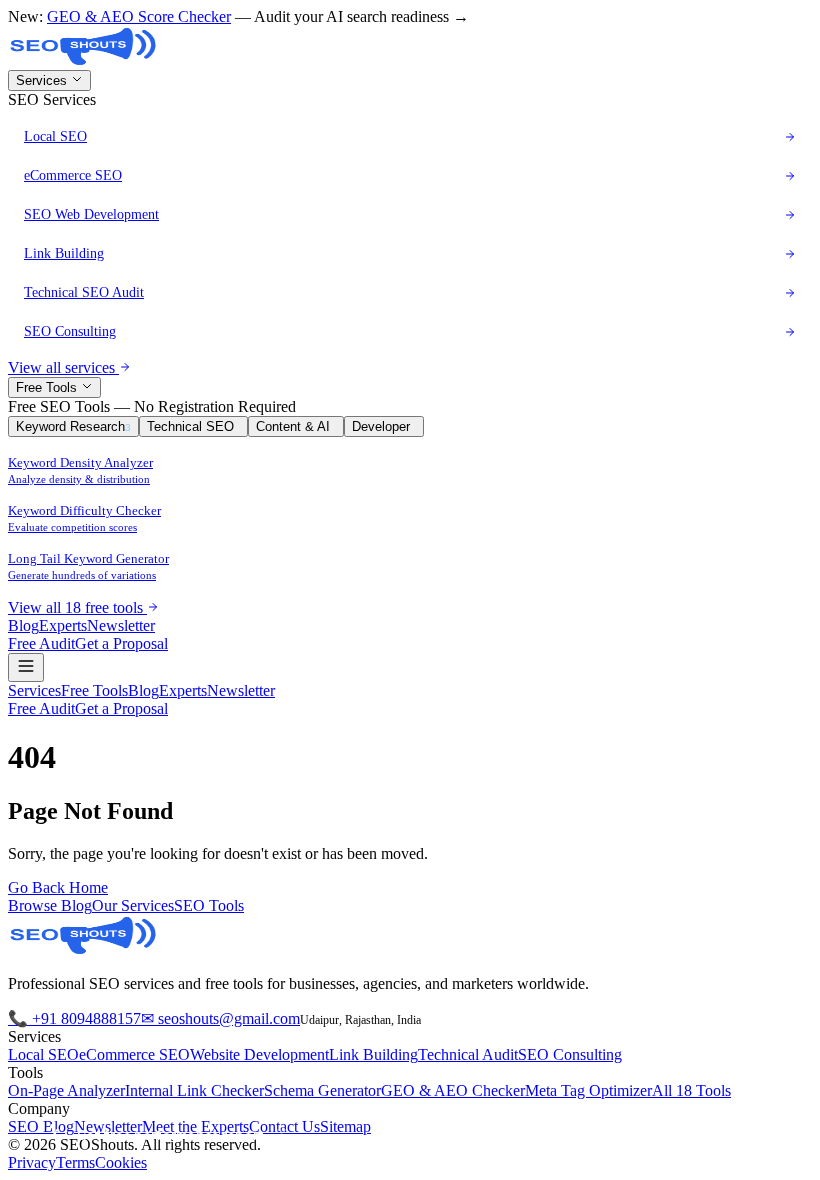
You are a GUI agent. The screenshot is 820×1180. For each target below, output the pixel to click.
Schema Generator (322, 1090)
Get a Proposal (121, 643)
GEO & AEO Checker (453, 1090)
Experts (63, 625)
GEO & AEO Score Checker (139, 16)
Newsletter (121, 625)
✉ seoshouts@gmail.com (220, 1018)
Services (43, 80)
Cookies (121, 1162)
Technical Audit (468, 1054)
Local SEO (43, 1054)
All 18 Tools (691, 1090)
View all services (63, 367)
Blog (23, 625)
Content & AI (296, 426)
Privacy (32, 1162)
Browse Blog (50, 905)
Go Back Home (58, 887)
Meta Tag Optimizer (588, 1090)
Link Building (373, 1054)
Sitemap (345, 1126)
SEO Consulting (570, 1054)
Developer (384, 426)
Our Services (133, 905)
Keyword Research (73, 426)
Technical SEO (193, 426)
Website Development (259, 1054)
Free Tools (48, 387)
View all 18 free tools (77, 607)
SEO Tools (209, 905)
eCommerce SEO (134, 1054)
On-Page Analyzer (66, 1090)
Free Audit (41, 643)
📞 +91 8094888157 (74, 1018)
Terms (75, 1162)
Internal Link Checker (194, 1090)
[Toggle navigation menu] (26, 667)
